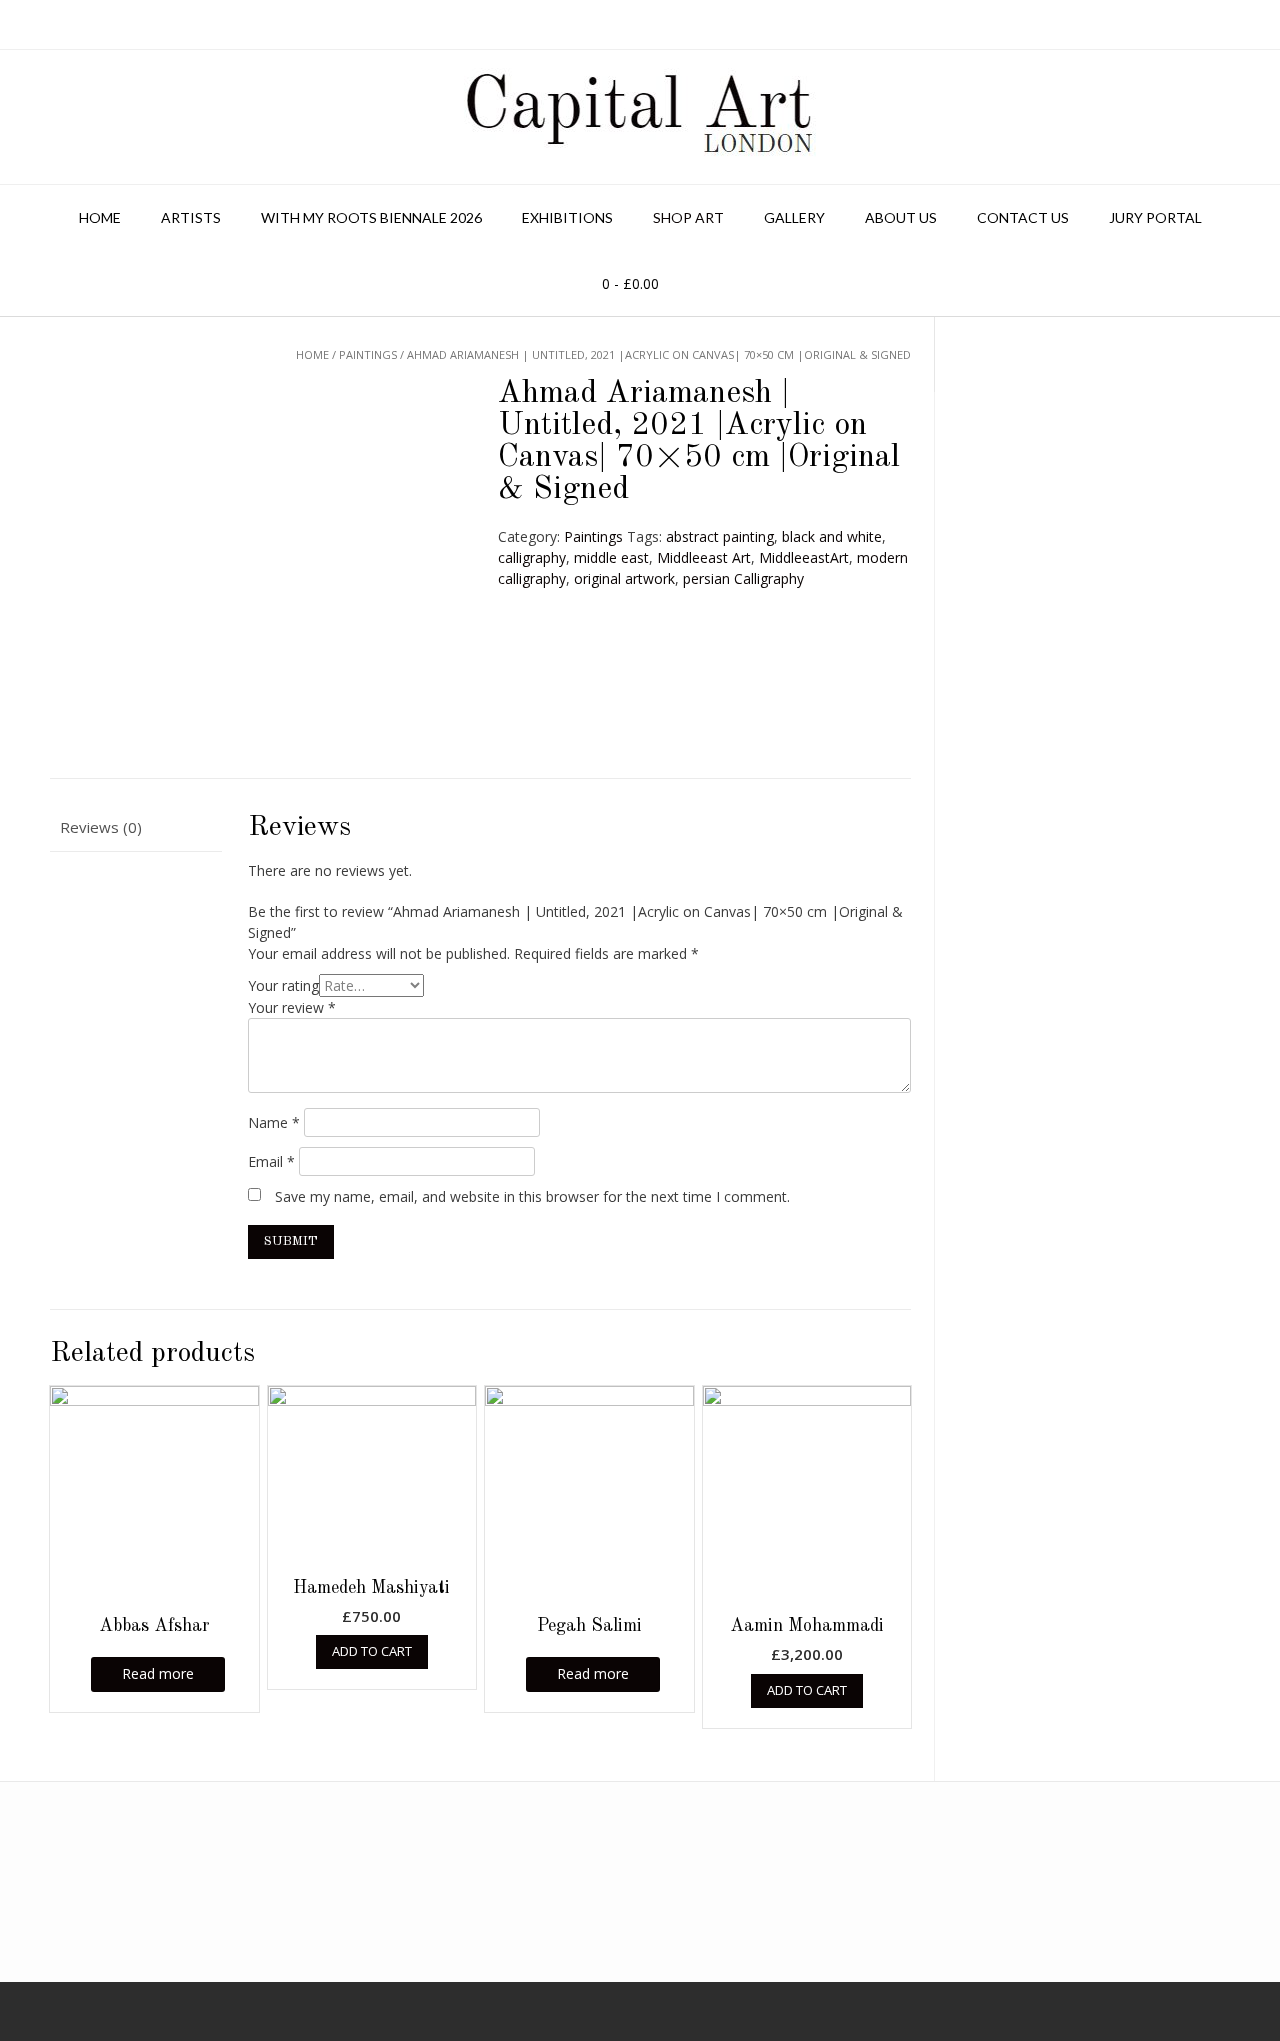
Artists (191, 217)
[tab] (136, 828)
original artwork (624, 578)
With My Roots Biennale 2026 (371, 217)
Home (100, 217)
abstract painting (720, 536)
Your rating (283, 985)
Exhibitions (567, 217)
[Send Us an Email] (7, 2011)
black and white (832, 536)
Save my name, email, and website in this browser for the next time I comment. (532, 1196)
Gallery (794, 217)
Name (274, 1122)
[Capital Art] (640, 117)
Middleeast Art (704, 557)
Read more (158, 1673)
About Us (901, 217)
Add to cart (372, 1651)
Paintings (593, 536)
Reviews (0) (101, 827)
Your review (292, 1007)
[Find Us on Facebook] (33, 2011)
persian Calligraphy (743, 578)
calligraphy (532, 557)
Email (271, 1161)
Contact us (1023, 217)
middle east (611, 557)
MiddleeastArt (804, 557)
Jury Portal (1155, 217)
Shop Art (688, 217)
